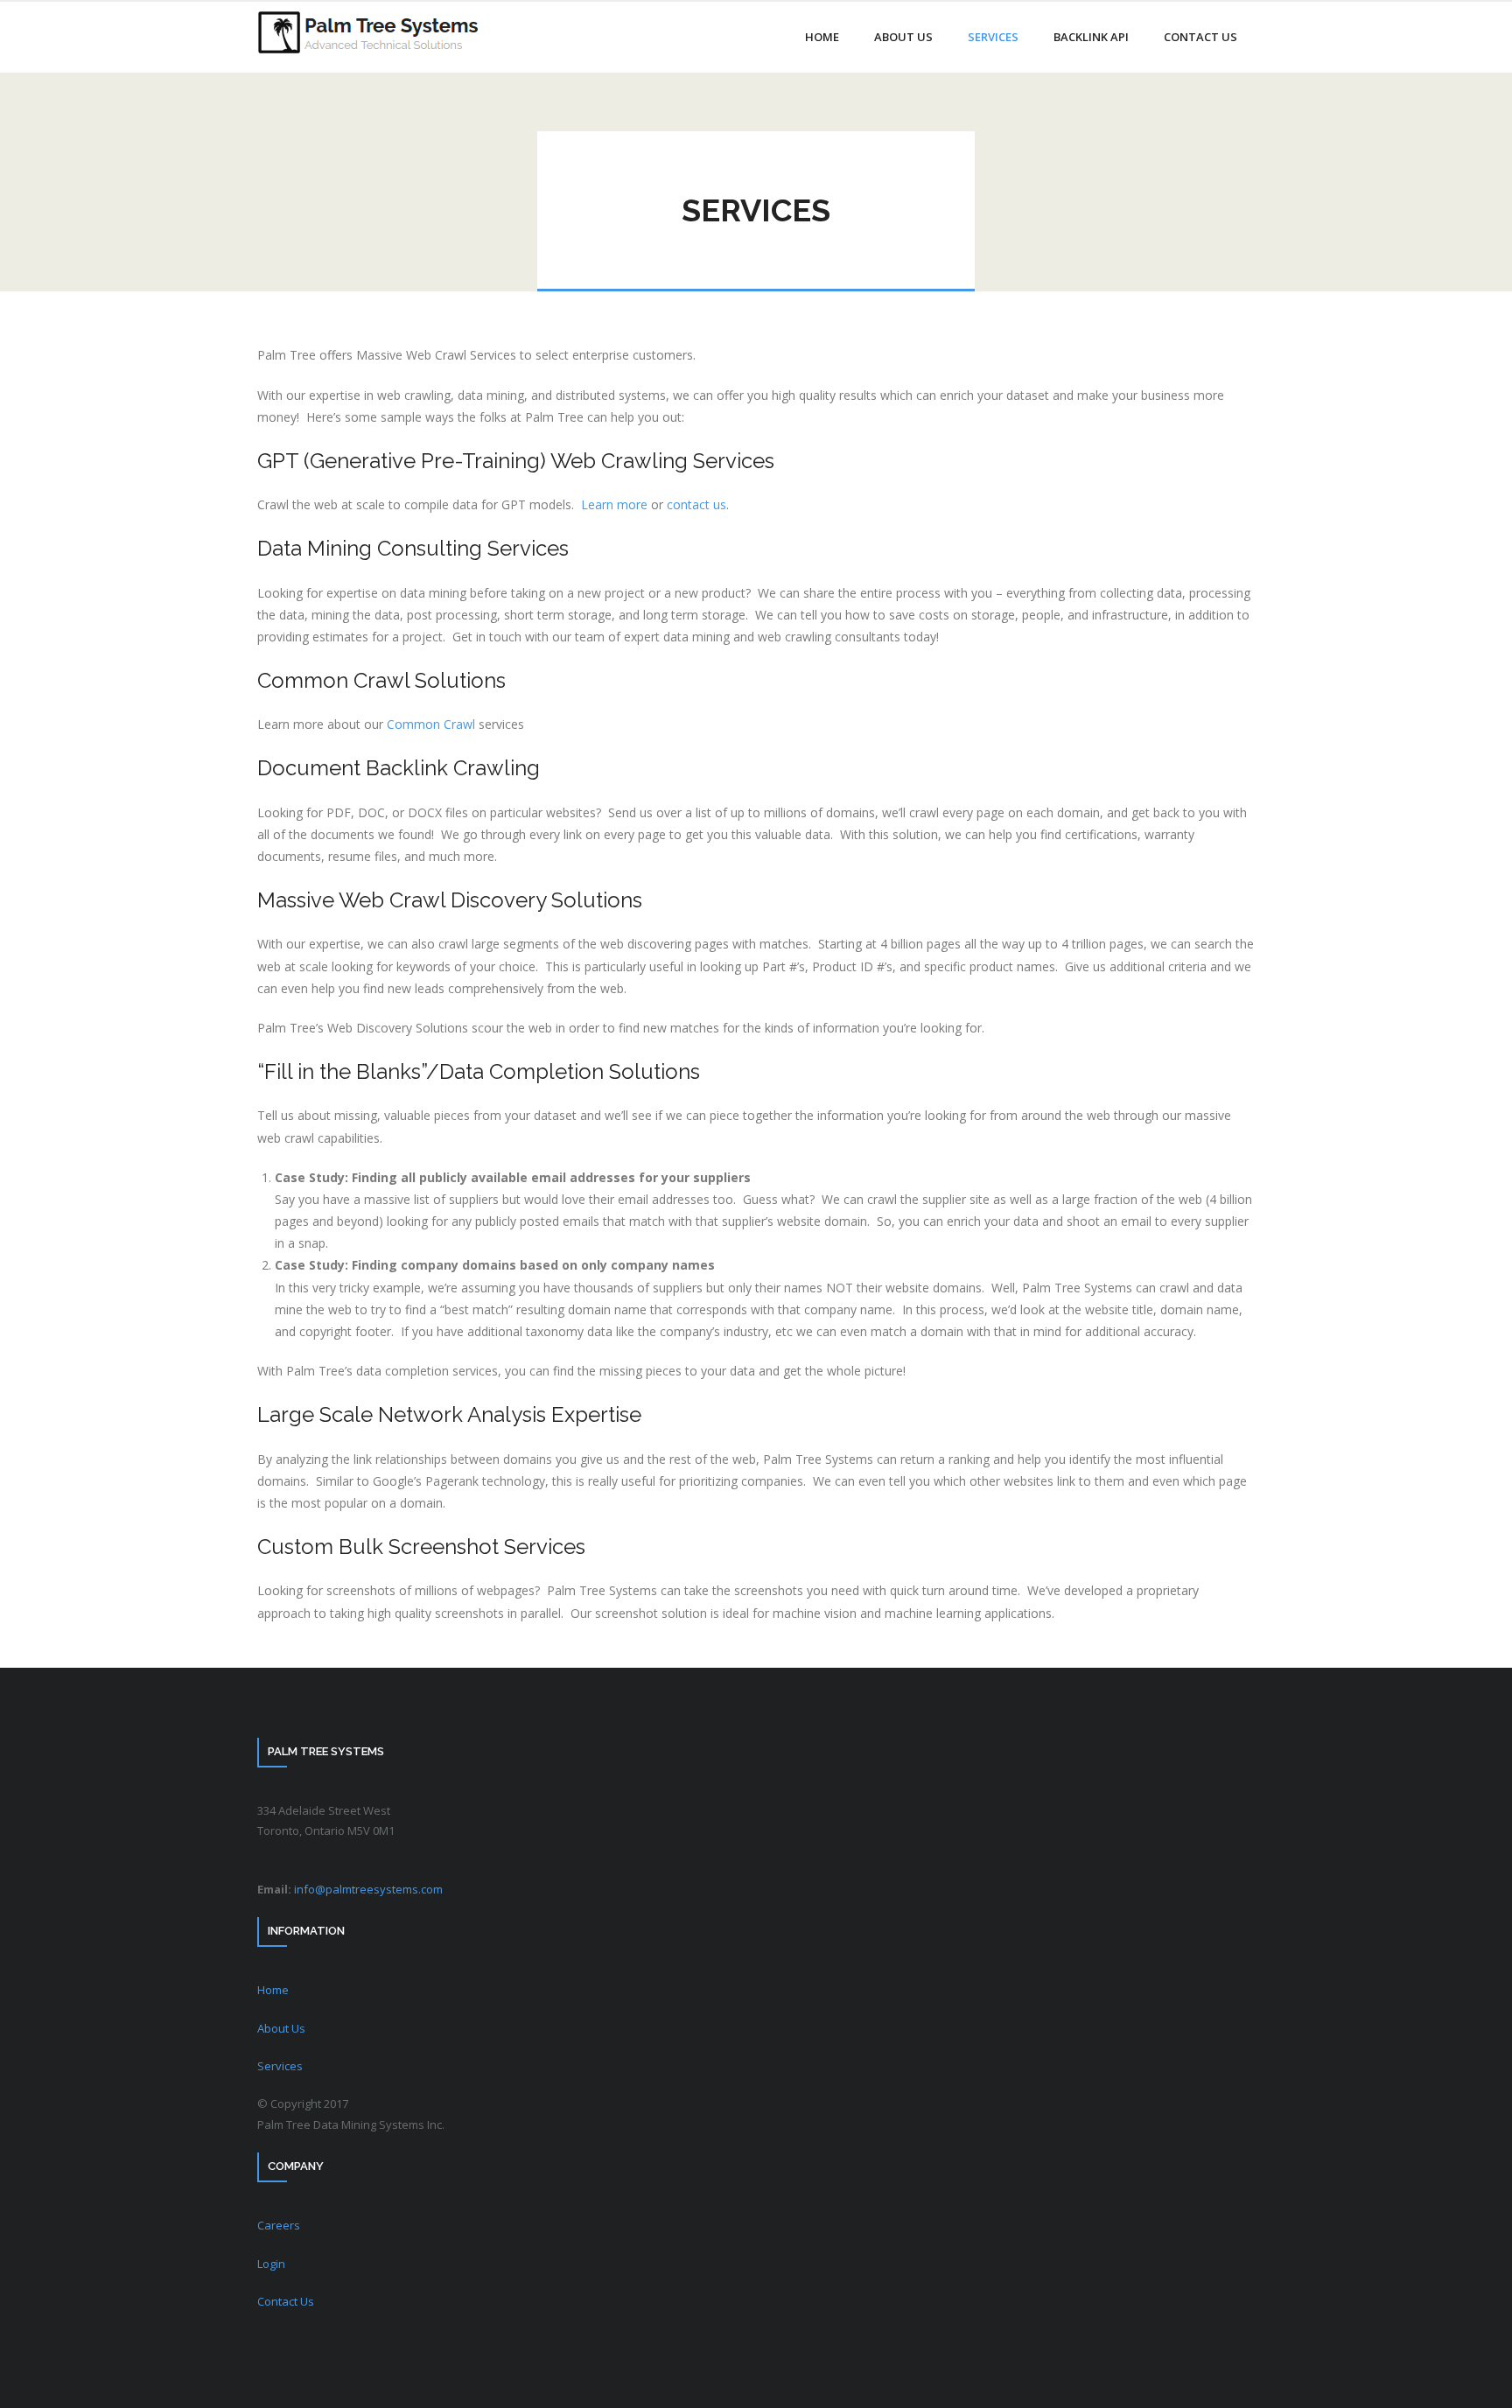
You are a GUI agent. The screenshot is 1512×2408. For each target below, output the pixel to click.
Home (273, 1990)
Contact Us (286, 2301)
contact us (696, 504)
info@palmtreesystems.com (368, 1889)
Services (280, 2066)
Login (271, 2264)
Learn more (614, 504)
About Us (281, 2028)
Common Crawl (431, 724)
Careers (279, 2225)
